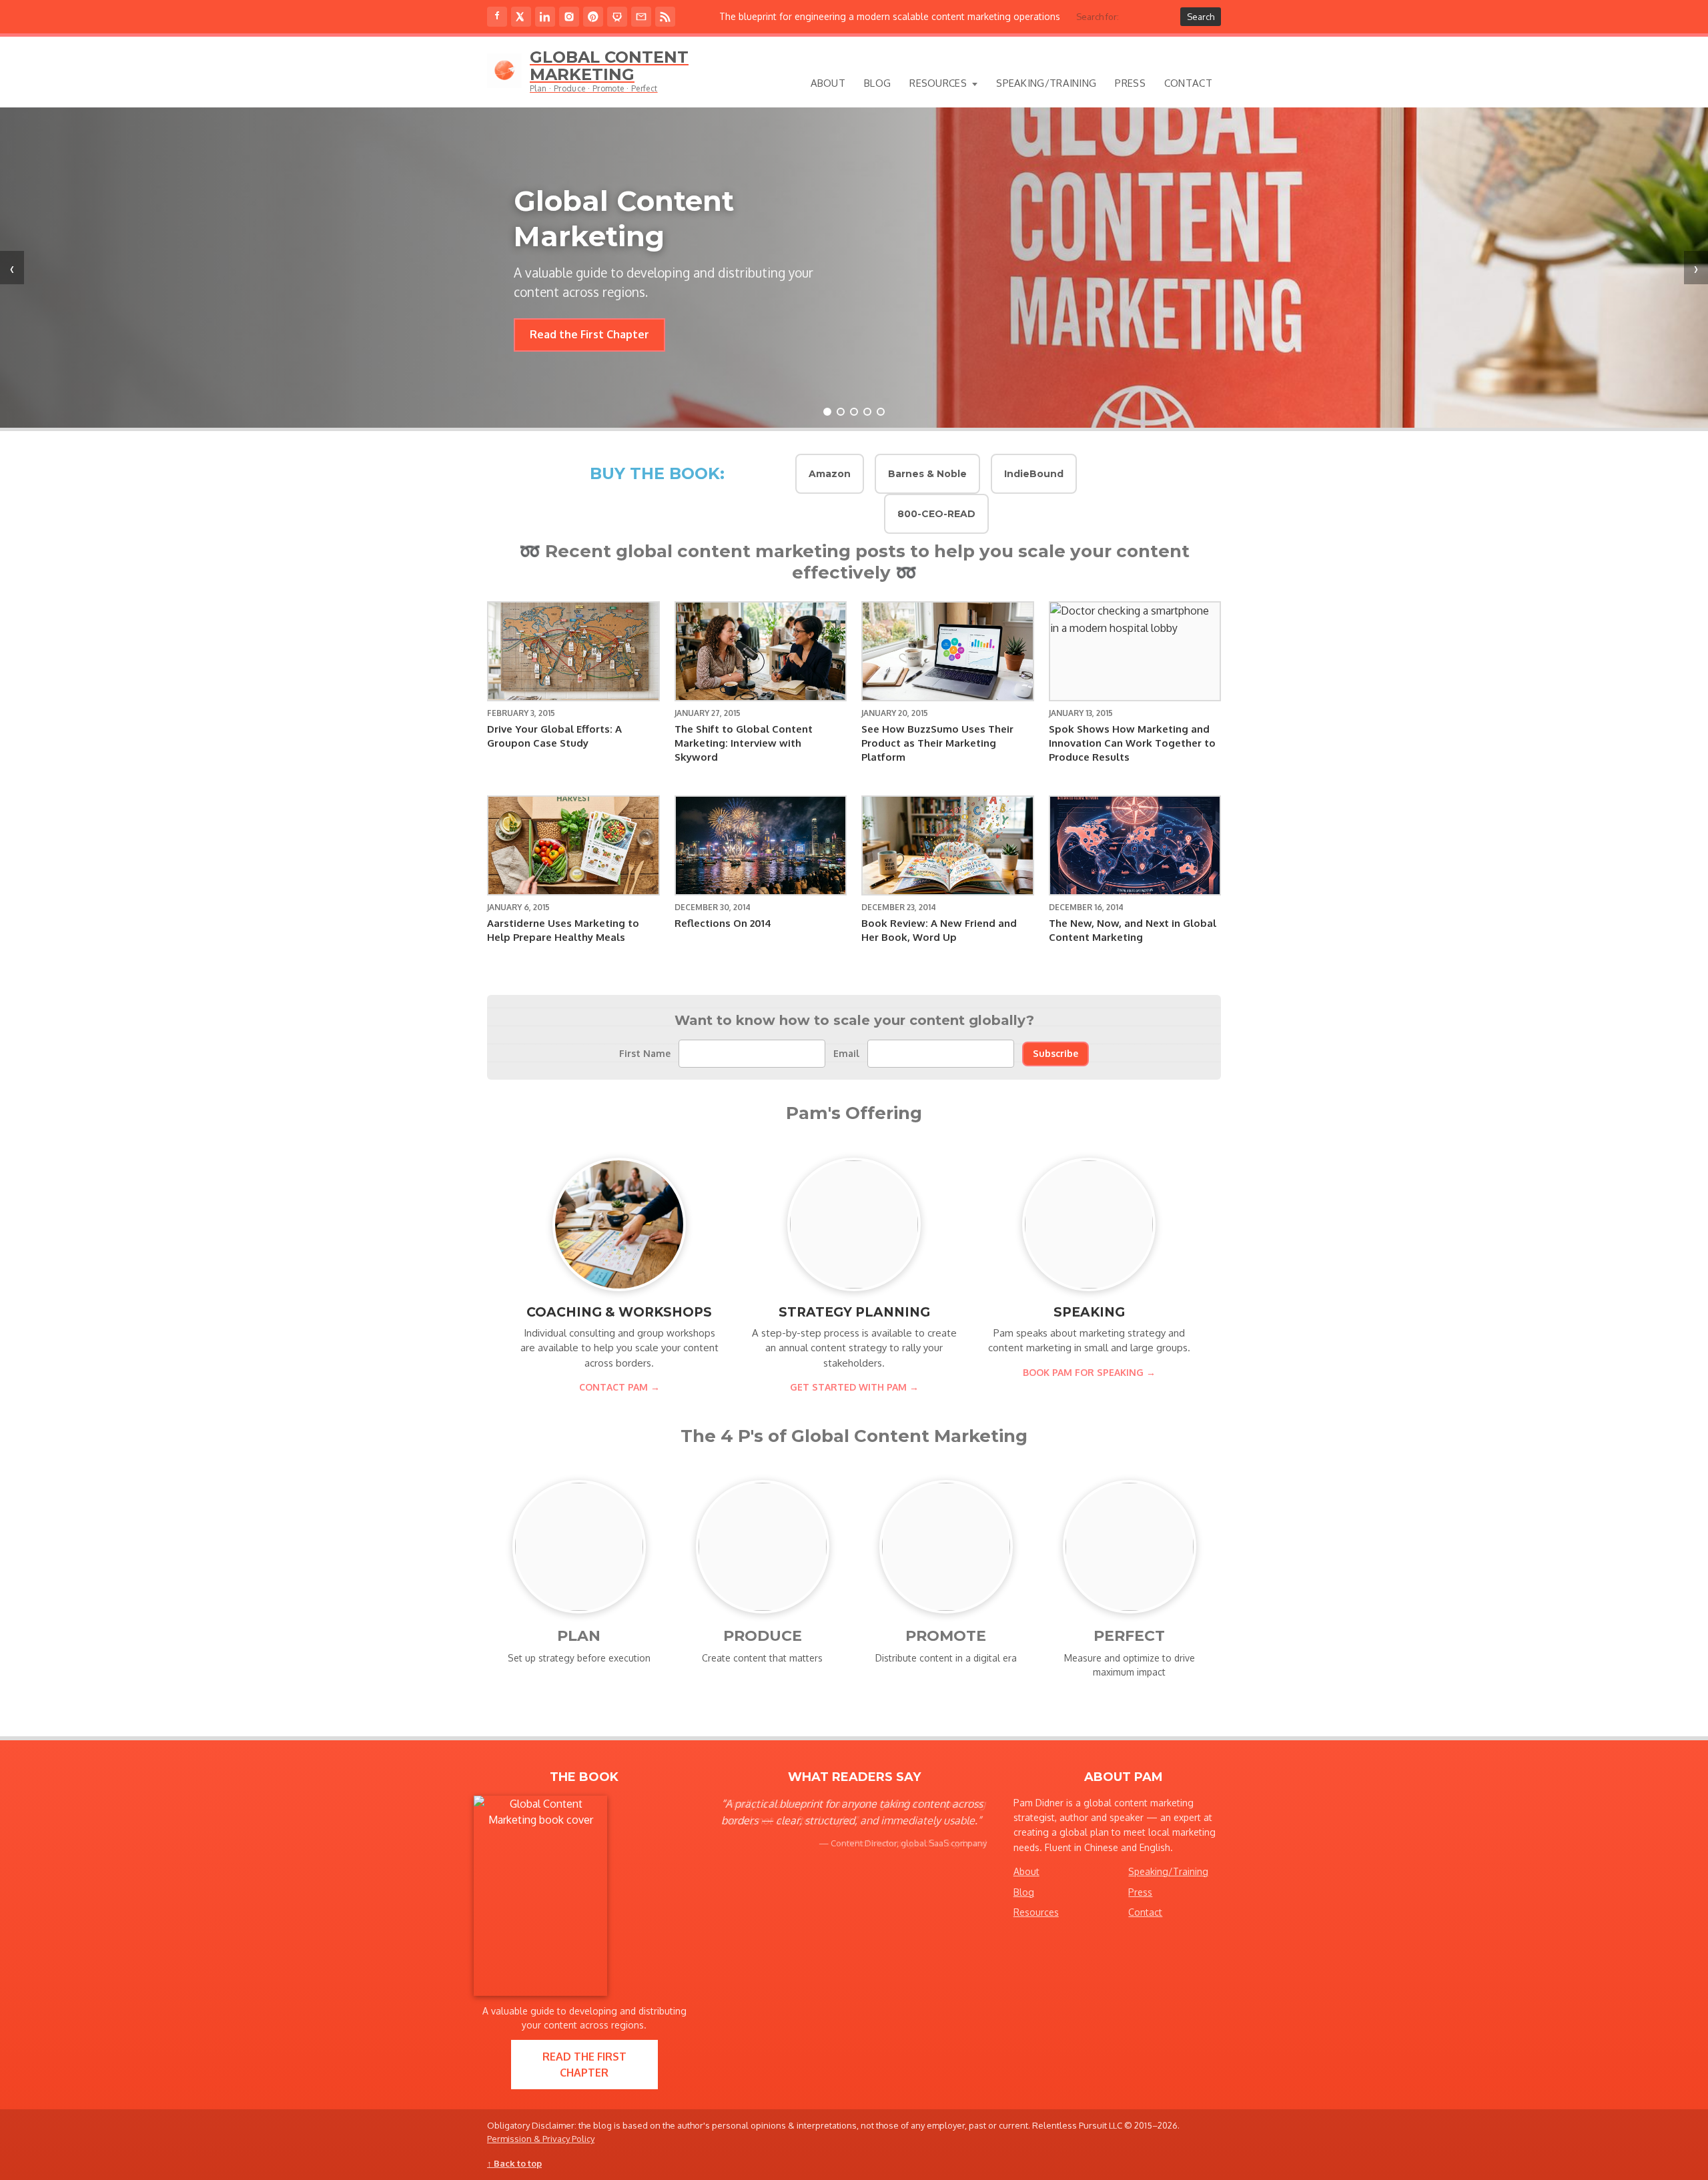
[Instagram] (569, 17)
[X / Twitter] (521, 17)
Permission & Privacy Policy (541, 2139)
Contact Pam (563, 308)
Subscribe (1055, 1053)
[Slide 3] (854, 412)
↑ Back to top (514, 2163)
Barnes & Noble (927, 474)
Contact (1188, 83)
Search (1201, 17)
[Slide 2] (841, 412)
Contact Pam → (619, 1387)
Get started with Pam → (854, 1387)
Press (1130, 83)
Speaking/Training (1046, 83)
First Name (645, 1053)
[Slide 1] (827, 412)
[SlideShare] (617, 17)
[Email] (641, 17)
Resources (938, 83)
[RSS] (665, 17)
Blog (877, 83)
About (828, 83)
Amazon (830, 474)
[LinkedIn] (545, 17)
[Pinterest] (593, 17)
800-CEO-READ (936, 514)
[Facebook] (497, 17)
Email (846, 1053)
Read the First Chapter (584, 2065)
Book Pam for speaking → (1089, 1372)
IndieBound (1034, 474)
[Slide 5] (881, 412)
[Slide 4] (867, 412)
